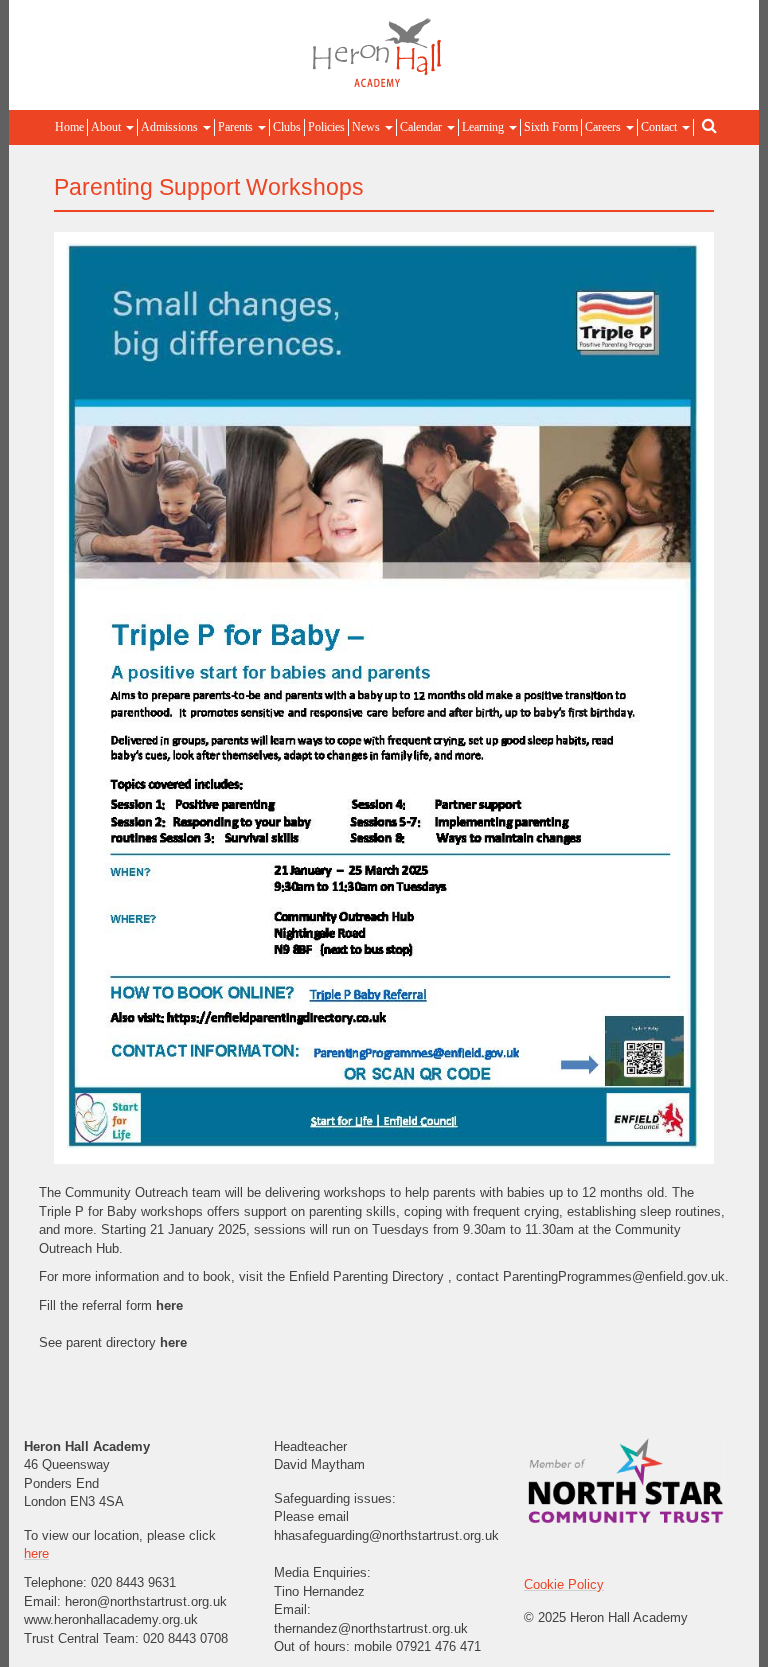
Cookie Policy (564, 1584)
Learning (484, 127)
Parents (237, 127)
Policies (326, 127)
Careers (604, 127)
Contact (660, 127)
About (107, 127)
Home (69, 127)
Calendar (422, 127)
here (171, 1305)
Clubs (287, 127)
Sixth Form (551, 127)
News (367, 127)
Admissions (171, 127)
